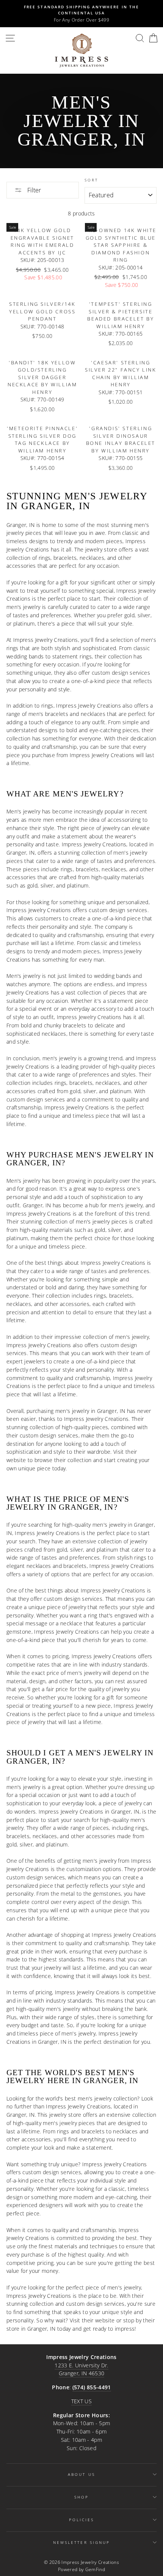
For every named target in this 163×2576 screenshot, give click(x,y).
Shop (81, 2497)
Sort (91, 180)
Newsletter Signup (81, 2542)
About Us (81, 2474)
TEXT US (81, 2401)
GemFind (95, 2569)
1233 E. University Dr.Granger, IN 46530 (81, 2369)
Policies (81, 2520)
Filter (33, 190)
